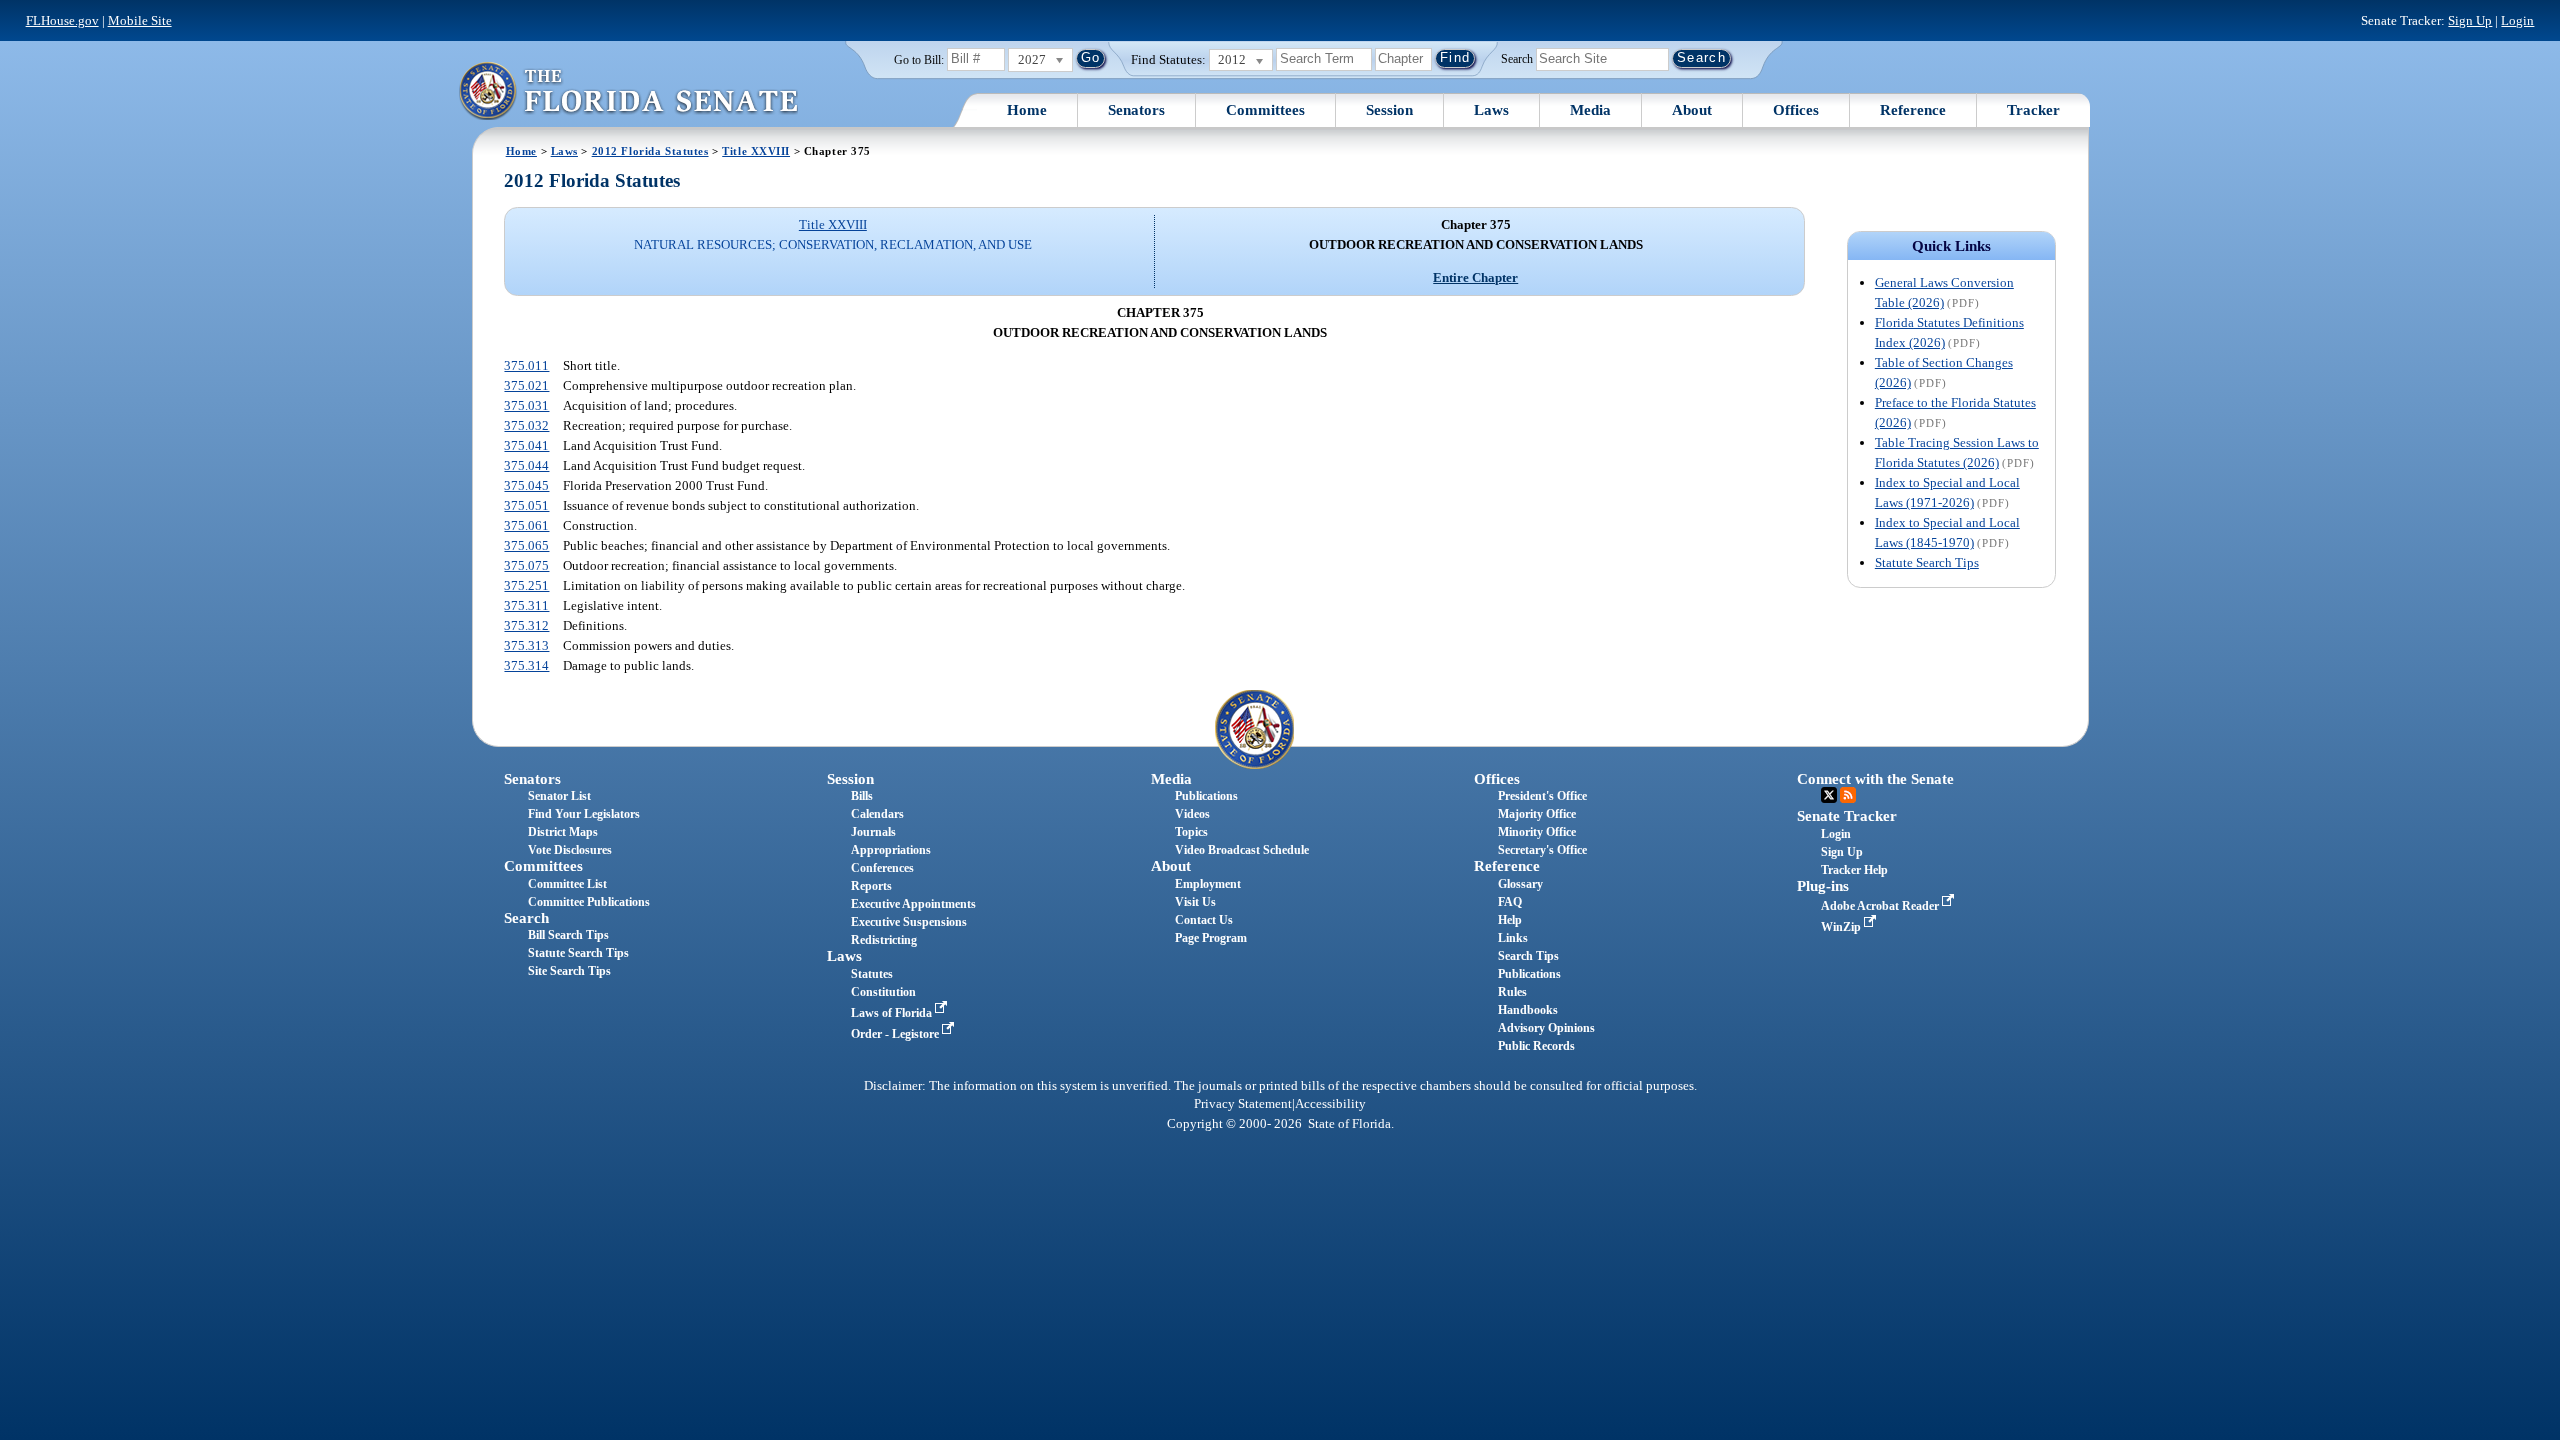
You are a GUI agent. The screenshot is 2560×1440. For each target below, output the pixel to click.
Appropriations (891, 850)
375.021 (526, 385)
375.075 (526, 565)
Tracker (2033, 110)
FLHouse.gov (62, 20)
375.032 (526, 425)
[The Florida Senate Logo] (628, 90)
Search (1517, 58)
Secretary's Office (1542, 850)
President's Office (1542, 796)
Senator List (559, 796)
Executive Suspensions (909, 922)
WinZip (1842, 927)
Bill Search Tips (568, 935)
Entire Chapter (1475, 277)
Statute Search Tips (1927, 562)
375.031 (526, 405)
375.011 (526, 365)
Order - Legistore (896, 1034)
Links (1513, 938)
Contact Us (1204, 920)
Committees (1265, 110)
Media (1590, 110)
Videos (1192, 814)
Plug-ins (1823, 886)
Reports (871, 886)
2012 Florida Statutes (650, 151)
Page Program (1211, 938)
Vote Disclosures (570, 850)
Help (1510, 920)
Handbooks (1528, 1010)
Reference (1913, 110)
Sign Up (2470, 20)
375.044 (526, 465)
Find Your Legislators (584, 814)
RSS (1848, 795)
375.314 (526, 665)
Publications (1206, 796)
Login (2517, 20)
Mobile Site (140, 20)
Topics (1191, 832)
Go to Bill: (919, 60)
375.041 (526, 445)
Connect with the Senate (1875, 779)
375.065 (526, 545)
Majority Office (1537, 814)
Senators (1136, 110)
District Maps (563, 832)
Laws (1491, 110)
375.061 (526, 525)
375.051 (526, 505)
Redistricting (884, 940)
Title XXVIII (756, 151)
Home (1027, 110)
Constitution (883, 992)
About (1692, 110)
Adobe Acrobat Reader (1881, 906)
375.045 (526, 485)
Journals (873, 832)
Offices (1796, 110)
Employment (1208, 884)
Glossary (1520, 884)
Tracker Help (1854, 870)
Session (1389, 110)
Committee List (567, 884)
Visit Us (1195, 902)
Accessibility (1330, 1104)
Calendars (877, 814)
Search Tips (1528, 956)
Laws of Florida (893, 1013)
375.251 (526, 585)
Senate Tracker (1847, 816)
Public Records (1536, 1046)
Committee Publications (589, 902)
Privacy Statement (1243, 1104)
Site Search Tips (569, 971)
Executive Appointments (913, 904)
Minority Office (1537, 832)
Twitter (1829, 795)
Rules (1512, 992)
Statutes (872, 974)
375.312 (526, 625)
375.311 (526, 605)
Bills (862, 796)
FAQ (1510, 902)
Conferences (882, 868)
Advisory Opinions (1546, 1028)
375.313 (526, 645)
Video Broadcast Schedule (1242, 850)
